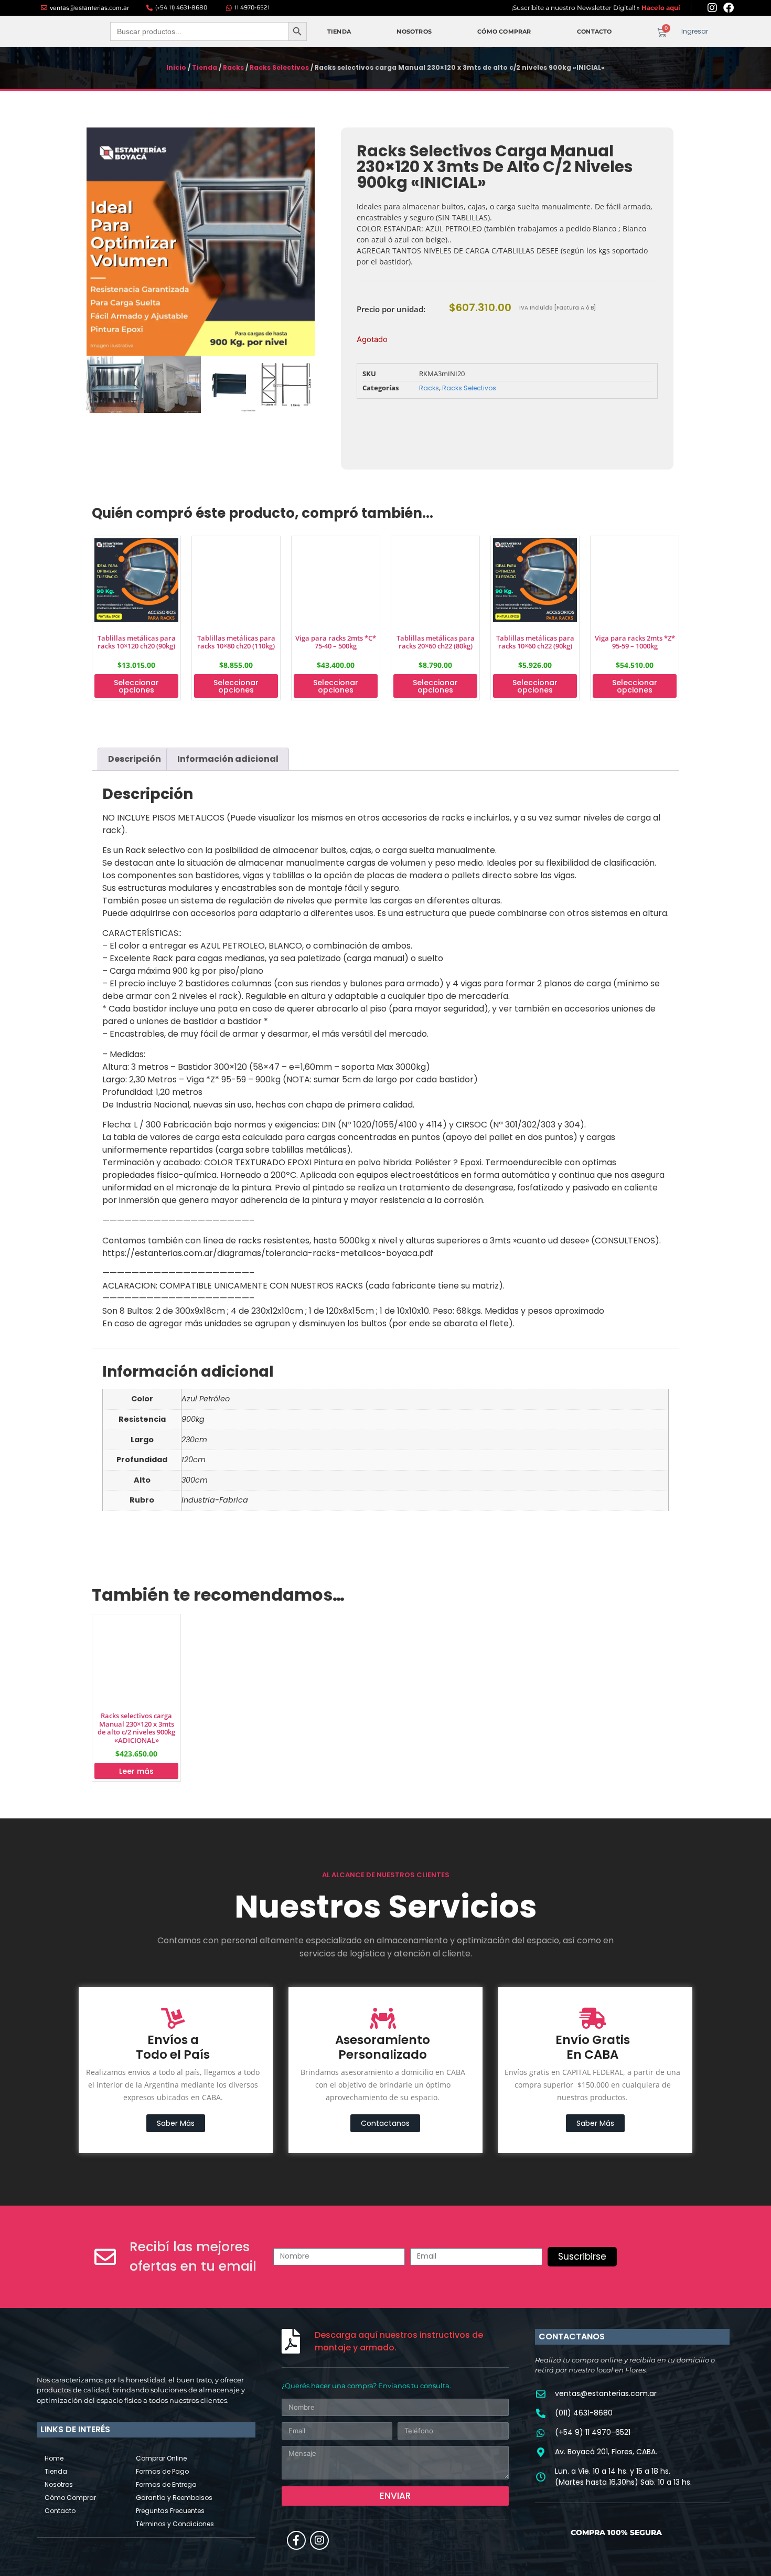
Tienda (339, 29)
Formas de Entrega (166, 2323)
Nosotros (414, 29)
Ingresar (695, 29)
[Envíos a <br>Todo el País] (173, 1857)
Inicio (176, 62)
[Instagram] (712, 8)
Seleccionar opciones (136, 710)
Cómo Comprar (504, 29)
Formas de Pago (162, 2310)
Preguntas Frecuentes (170, 2349)
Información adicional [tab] (228, 783)
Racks (233, 62)
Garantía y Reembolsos (174, 2336)
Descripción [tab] (135, 783)
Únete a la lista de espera (417, 417)
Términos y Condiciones (175, 2362)
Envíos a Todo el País (173, 1886)
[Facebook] (729, 8)
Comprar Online (161, 2297)
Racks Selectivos (279, 62)
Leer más (136, 1610)
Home (54, 2297)
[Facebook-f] (296, 2379)
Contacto (595, 29)
